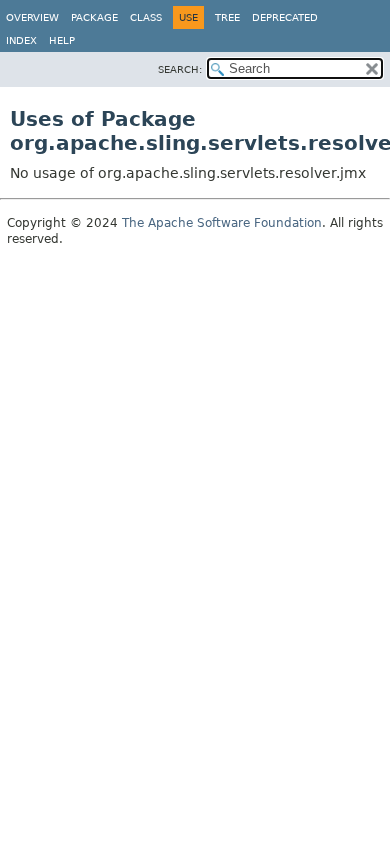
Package (94, 17)
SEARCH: (180, 69)
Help (62, 40)
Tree (227, 17)
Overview (32, 17)
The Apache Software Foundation (222, 223)
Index (21, 40)
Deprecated (285, 17)
